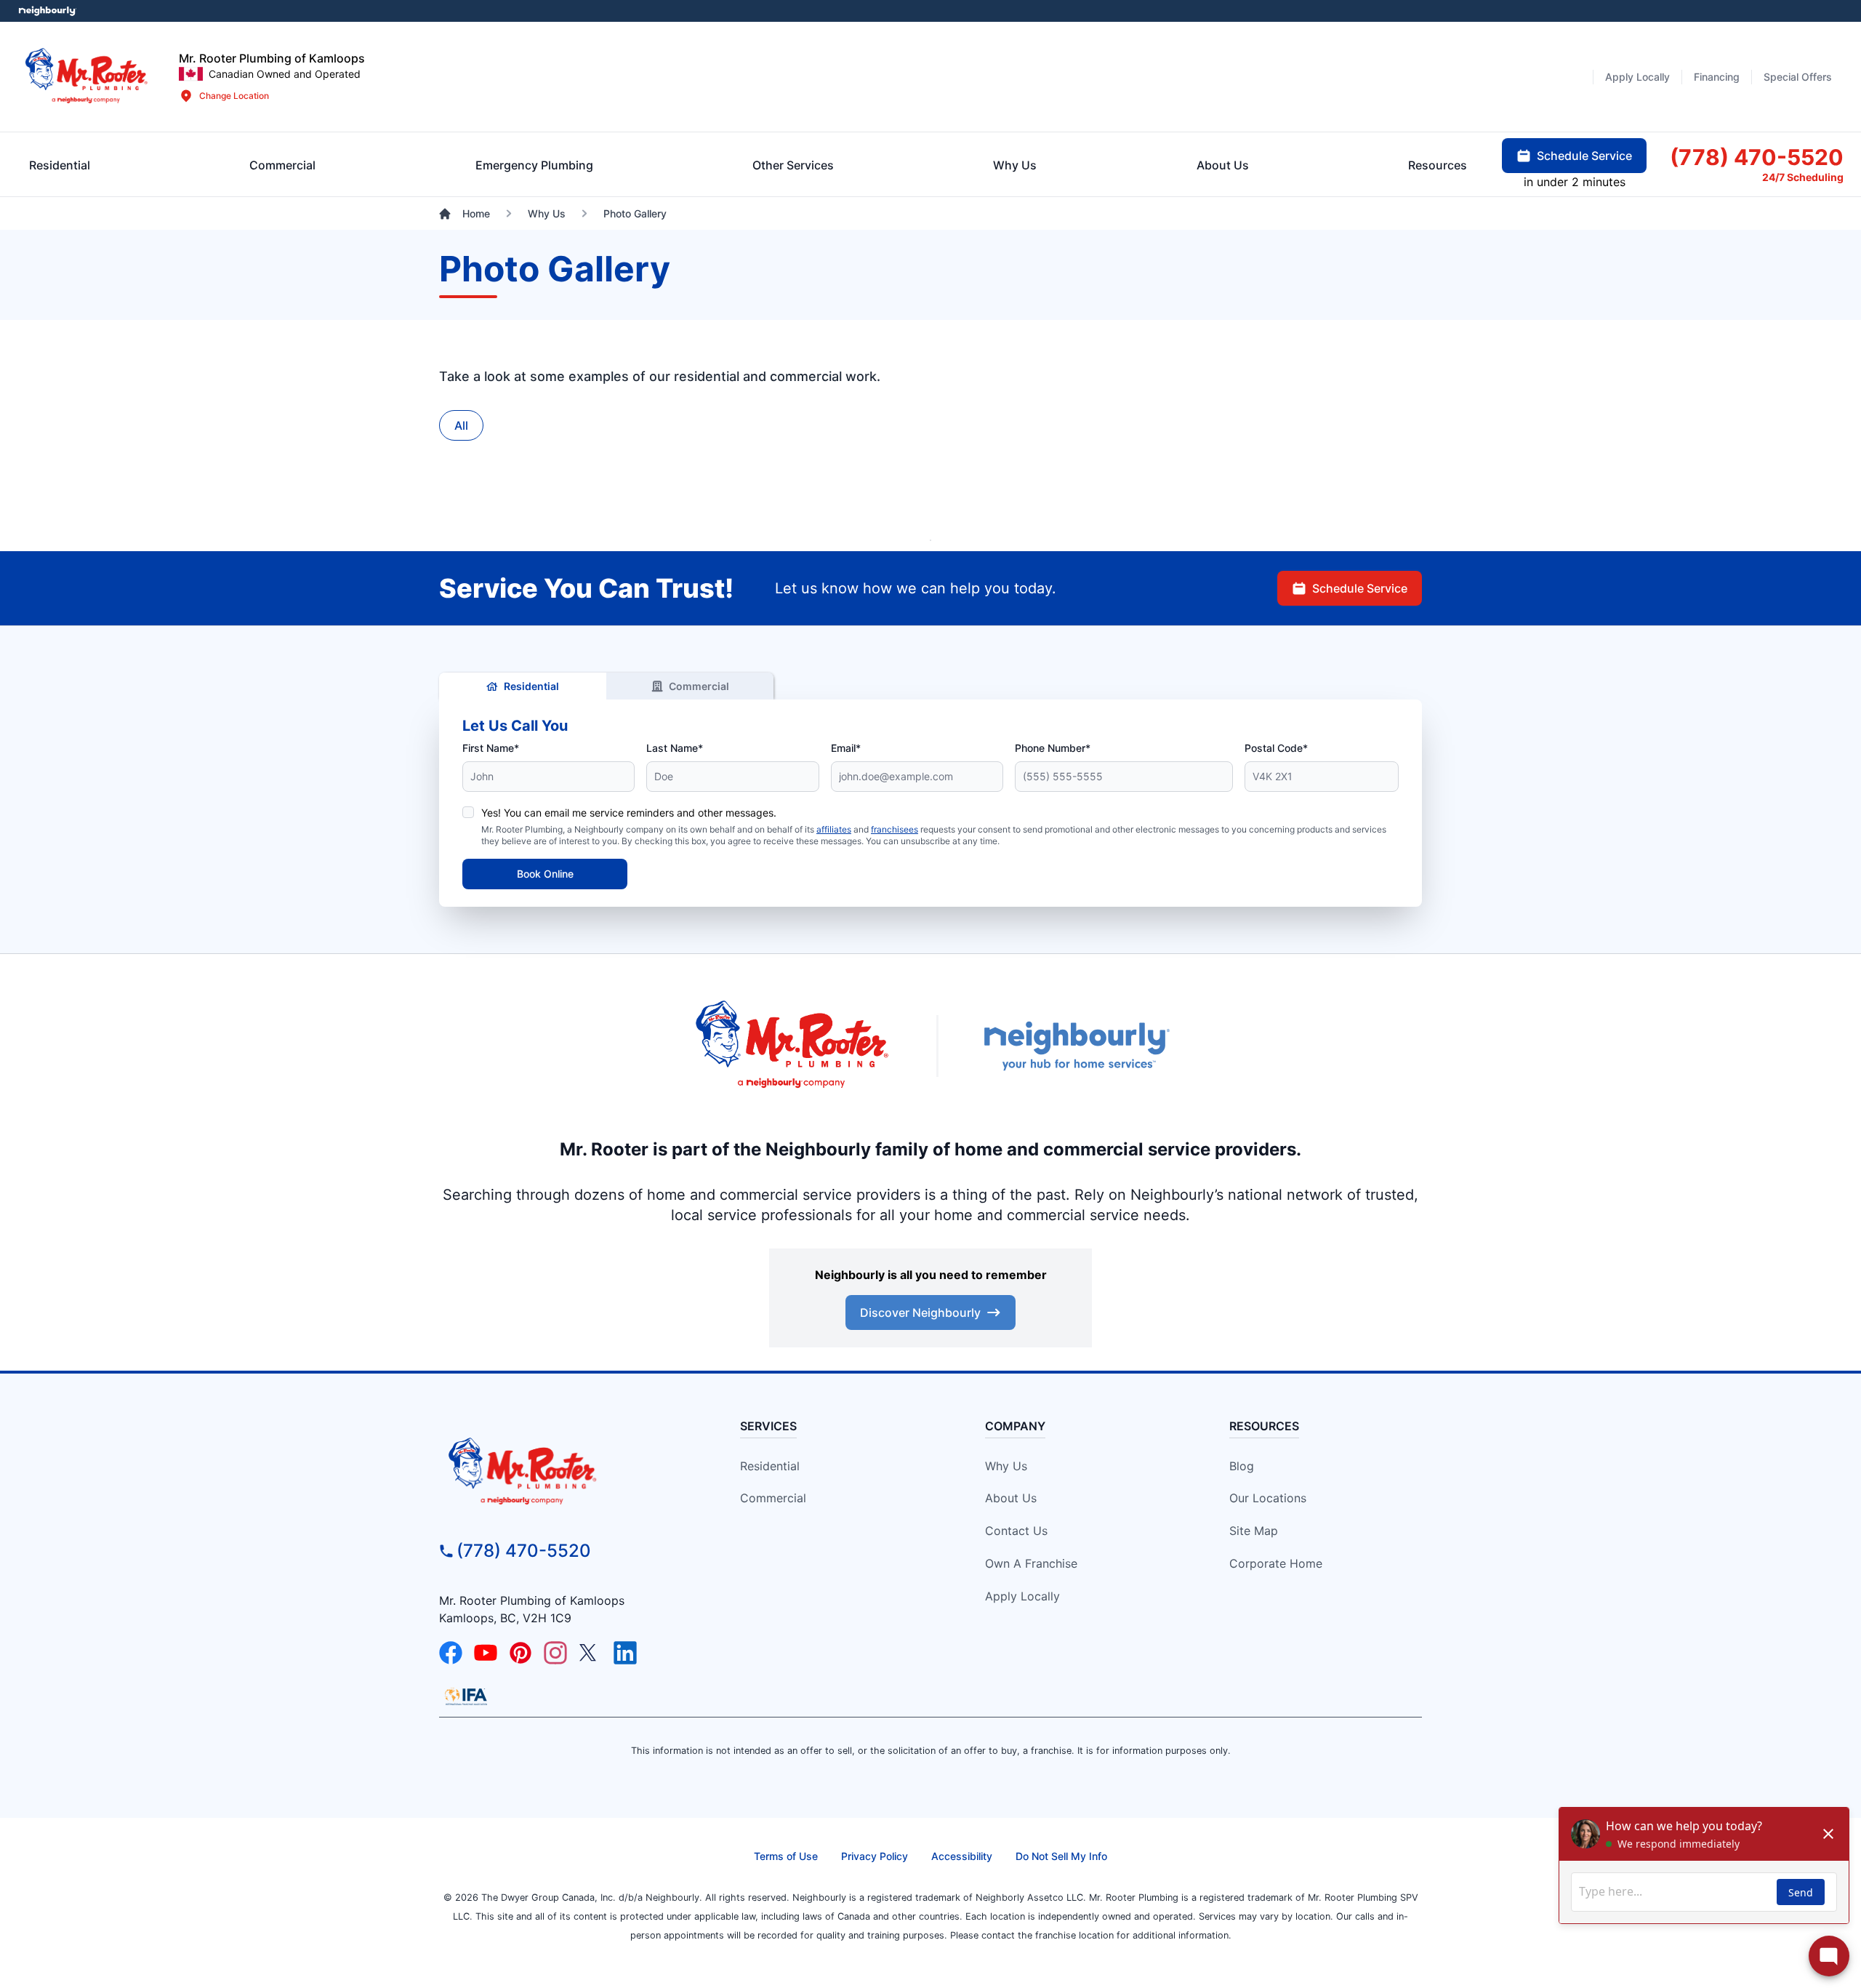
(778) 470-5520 (524, 1551)
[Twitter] (590, 1653)
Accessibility (962, 1856)
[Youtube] (486, 1653)
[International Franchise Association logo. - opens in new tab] (466, 1696)
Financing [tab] (1717, 77)
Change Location (234, 96)
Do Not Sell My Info (1061, 1856)
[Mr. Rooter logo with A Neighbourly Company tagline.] (564, 1472)
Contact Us (1016, 1531)
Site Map (1254, 1531)
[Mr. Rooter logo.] (87, 77)
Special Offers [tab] (1798, 77)
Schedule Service (1360, 588)
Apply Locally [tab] (1637, 77)
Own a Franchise (1031, 1563)
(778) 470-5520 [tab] (1757, 157)
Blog (1242, 1466)
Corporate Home (1276, 1563)
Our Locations (1268, 1498)
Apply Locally (1022, 1596)
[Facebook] (451, 1653)
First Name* (491, 748)
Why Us (1006, 1466)
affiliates (834, 829)
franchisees (895, 829)
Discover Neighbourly (920, 1312)
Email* (846, 748)
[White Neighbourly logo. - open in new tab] (48, 11)
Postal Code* (1276, 748)
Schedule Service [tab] (1584, 156)
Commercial (699, 686)
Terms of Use (786, 1856)
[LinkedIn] (625, 1653)
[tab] (534, 165)
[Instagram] (555, 1653)
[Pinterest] (520, 1653)
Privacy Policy (875, 1856)
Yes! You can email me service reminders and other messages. (629, 813)
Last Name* (675, 748)
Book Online (545, 874)
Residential (531, 686)
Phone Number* (1053, 748)
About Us (1011, 1498)
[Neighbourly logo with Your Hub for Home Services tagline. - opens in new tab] (1076, 1046)
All (461, 425)
